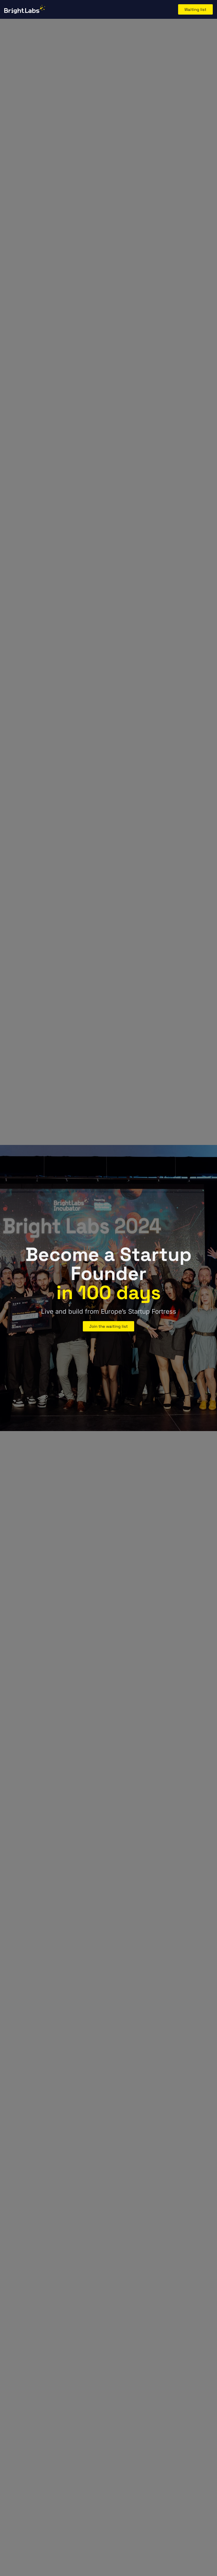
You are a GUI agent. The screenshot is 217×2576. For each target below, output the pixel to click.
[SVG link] (25, 9)
